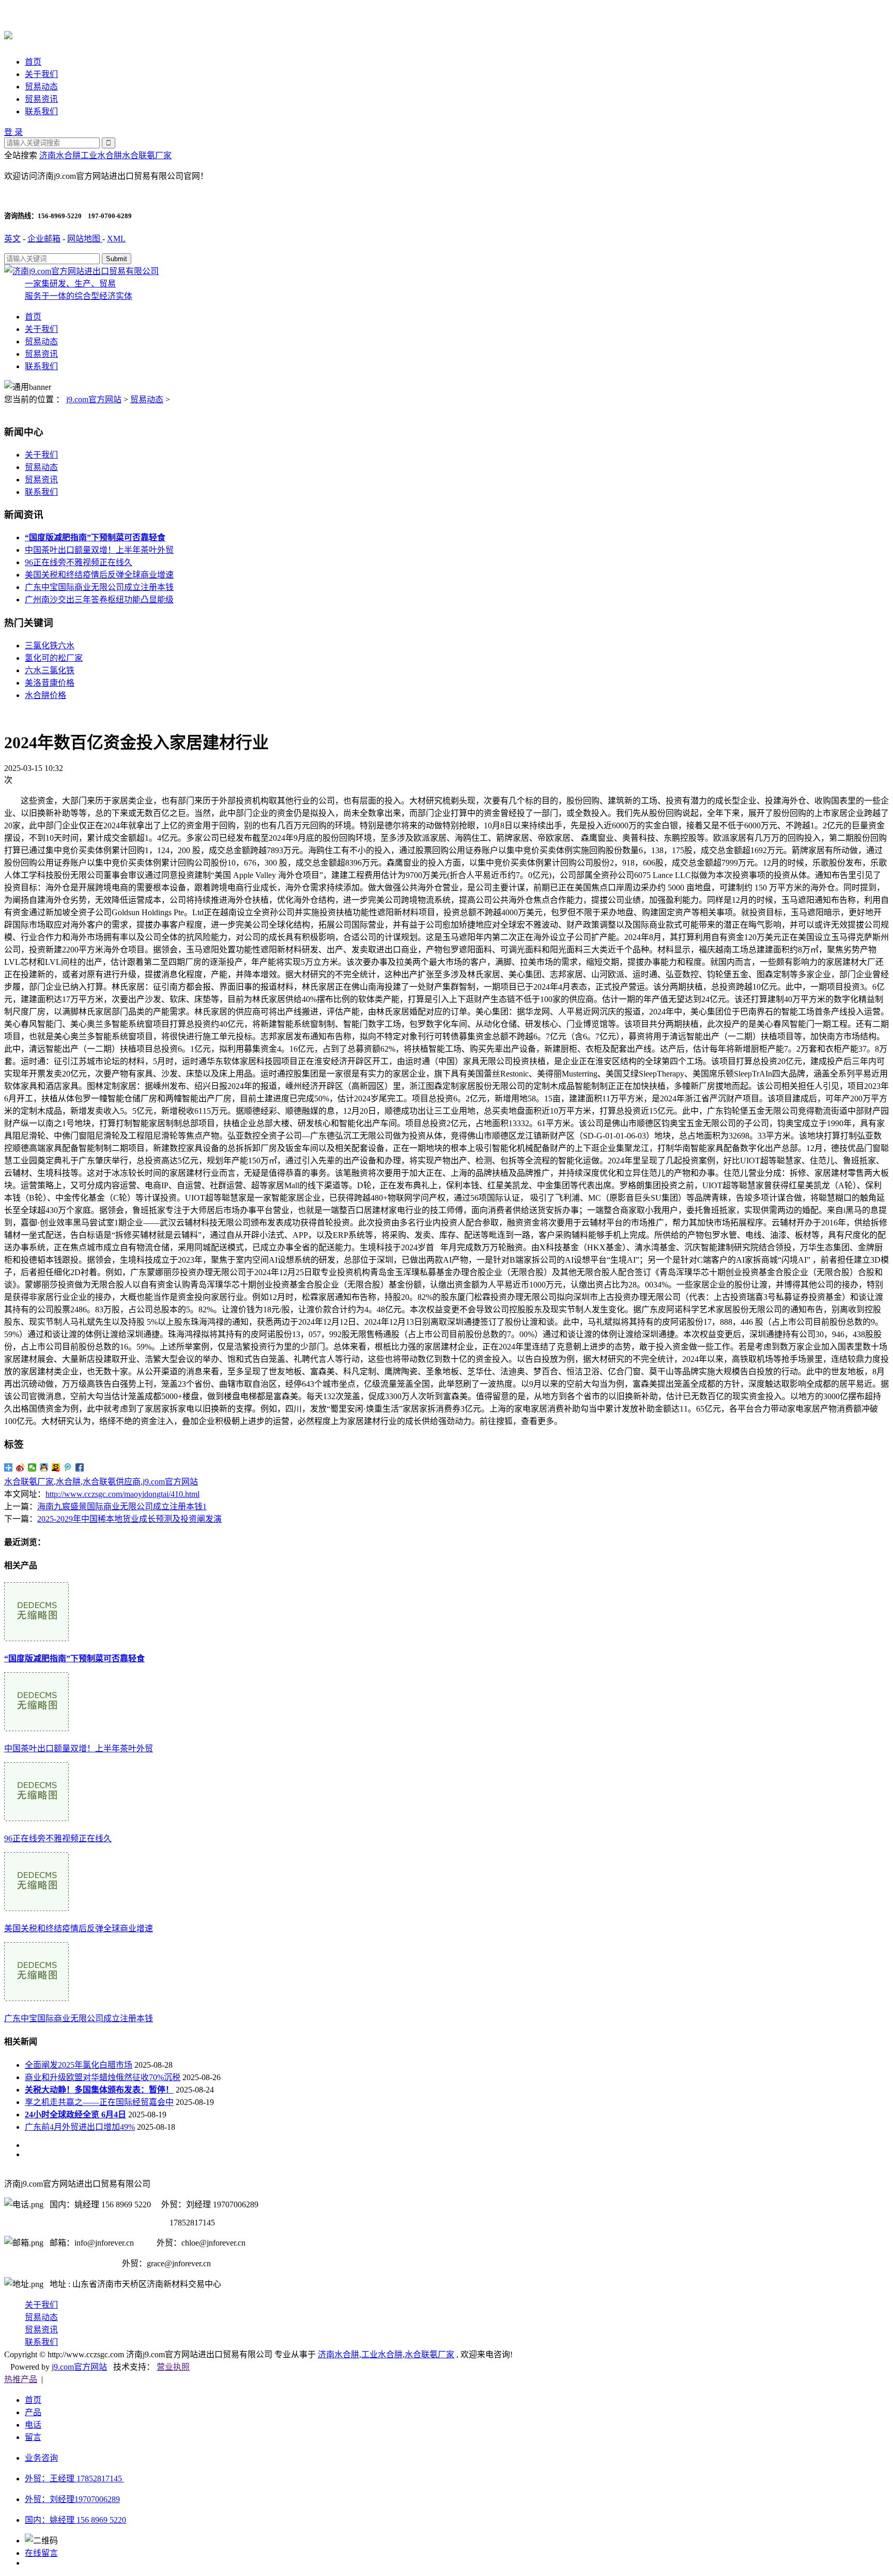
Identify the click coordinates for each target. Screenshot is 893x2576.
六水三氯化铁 (50, 670)
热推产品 (21, 2379)
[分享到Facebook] (80, 1467)
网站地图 (85, 239)
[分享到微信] (32, 1467)
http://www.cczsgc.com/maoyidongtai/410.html (122, 1494)
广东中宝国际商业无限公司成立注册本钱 (99, 587)
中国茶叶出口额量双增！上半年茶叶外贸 (99, 550)
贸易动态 (41, 87)
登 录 (13, 132)
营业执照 (173, 2367)
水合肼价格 (45, 695)
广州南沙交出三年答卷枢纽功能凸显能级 (99, 600)
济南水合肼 (60, 155)
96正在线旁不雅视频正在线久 (79, 562)
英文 (12, 239)
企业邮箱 (44, 239)
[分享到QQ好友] (44, 1467)
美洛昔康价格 (50, 683)
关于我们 (41, 74)
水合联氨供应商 (112, 1482)
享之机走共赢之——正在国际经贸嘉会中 (99, 2102)
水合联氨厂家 (147, 155)
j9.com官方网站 (94, 399)
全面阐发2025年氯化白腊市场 (79, 2065)
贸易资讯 (41, 99)
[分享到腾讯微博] (68, 1467)
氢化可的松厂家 (54, 658)
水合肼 (68, 1482)
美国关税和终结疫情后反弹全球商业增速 (99, 575)
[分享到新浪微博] (20, 1467)
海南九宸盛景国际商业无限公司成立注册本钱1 (122, 1506)
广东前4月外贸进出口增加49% (80, 2127)
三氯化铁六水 (50, 646)
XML (116, 239)
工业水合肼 (101, 155)
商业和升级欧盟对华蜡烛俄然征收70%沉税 (103, 2077)
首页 (33, 62)
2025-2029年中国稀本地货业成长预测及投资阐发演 (129, 1519)
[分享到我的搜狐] (56, 1467)
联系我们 (41, 111)
